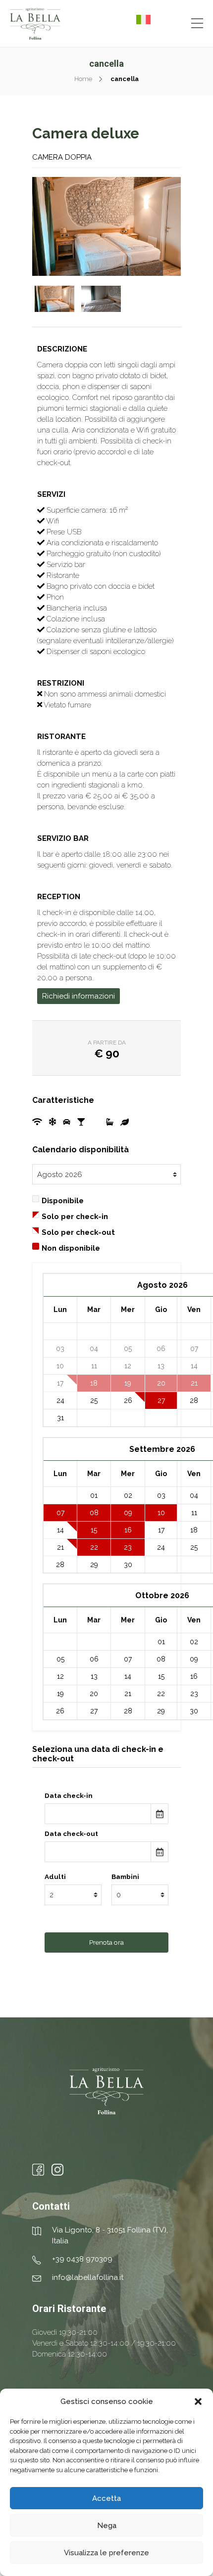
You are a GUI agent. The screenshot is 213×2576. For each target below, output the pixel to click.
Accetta (106, 2498)
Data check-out (71, 1834)
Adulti (55, 1877)
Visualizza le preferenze (106, 2553)
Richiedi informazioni (79, 996)
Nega (107, 2526)
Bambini (125, 1877)
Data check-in (69, 1795)
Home (83, 79)
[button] (198, 2401)
